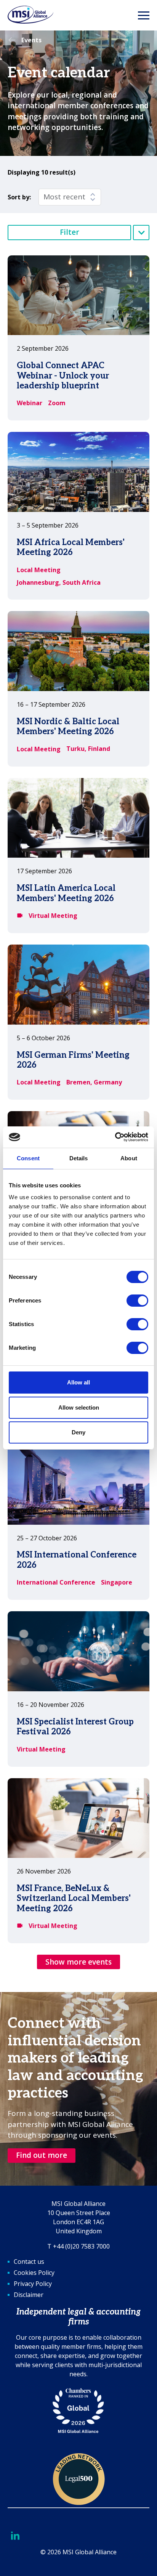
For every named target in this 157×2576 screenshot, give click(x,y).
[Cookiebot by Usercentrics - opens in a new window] (115, 1137)
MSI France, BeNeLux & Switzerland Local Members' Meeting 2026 (74, 1898)
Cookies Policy (34, 2273)
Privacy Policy (33, 2284)
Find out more (42, 2155)
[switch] (137, 1301)
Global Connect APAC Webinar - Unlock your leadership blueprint (63, 376)
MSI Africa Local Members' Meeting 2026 (71, 547)
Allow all (78, 1382)
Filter (70, 232)
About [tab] (129, 1158)
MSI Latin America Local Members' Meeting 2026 (66, 893)
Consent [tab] (28, 1158)
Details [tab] (79, 1158)
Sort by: (19, 197)
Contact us (29, 2262)
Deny (78, 1432)
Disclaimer (29, 2295)
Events (31, 40)
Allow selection (79, 1407)
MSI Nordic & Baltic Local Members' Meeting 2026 (68, 727)
